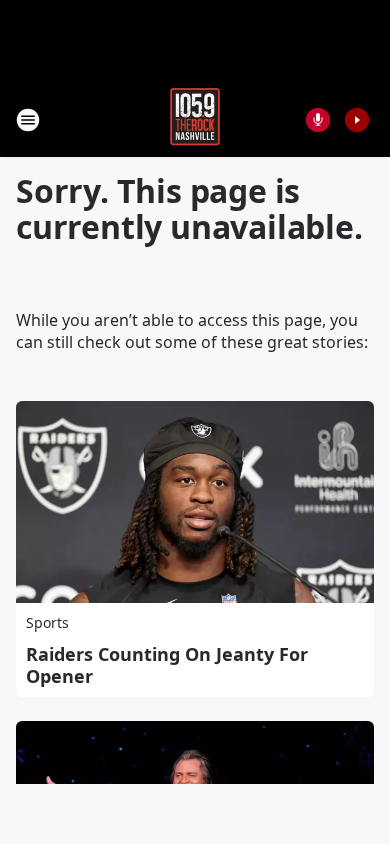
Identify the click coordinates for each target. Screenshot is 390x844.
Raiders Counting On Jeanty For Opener (167, 665)
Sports (47, 622)
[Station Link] (195, 119)
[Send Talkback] (318, 120)
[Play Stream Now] (357, 120)
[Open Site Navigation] (28, 120)
